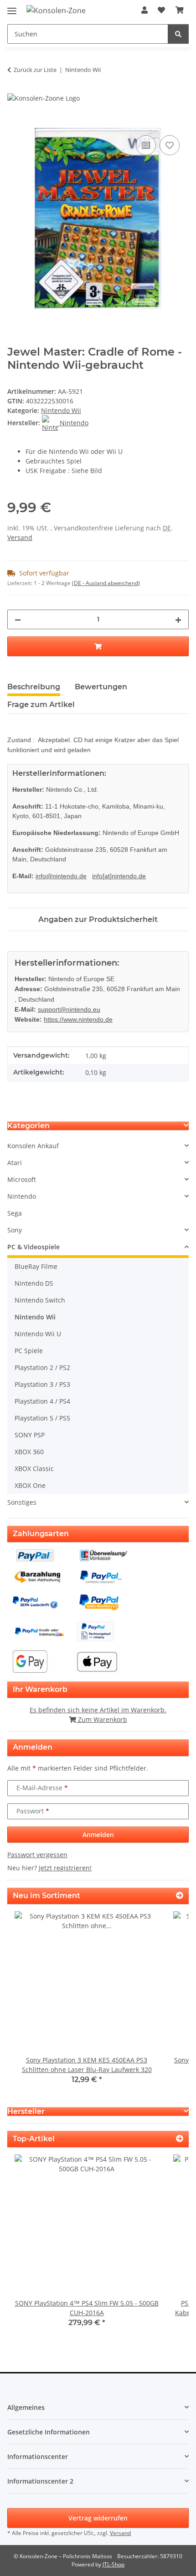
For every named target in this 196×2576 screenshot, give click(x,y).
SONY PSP (30, 1435)
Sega (15, 1213)
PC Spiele (29, 1351)
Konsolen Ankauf (33, 1146)
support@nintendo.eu (69, 1009)
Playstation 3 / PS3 (42, 1384)
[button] (144, 10)
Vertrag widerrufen (98, 2518)
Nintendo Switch (40, 1300)
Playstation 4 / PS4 (42, 1401)
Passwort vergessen (37, 1855)
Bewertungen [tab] (101, 687)
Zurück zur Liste (35, 70)
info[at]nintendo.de (119, 876)
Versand (20, 537)
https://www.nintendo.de (78, 1019)
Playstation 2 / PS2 (42, 1367)
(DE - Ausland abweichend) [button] (106, 583)
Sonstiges (22, 1502)
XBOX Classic (34, 1469)
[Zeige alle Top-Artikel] (180, 2139)
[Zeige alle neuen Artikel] (180, 1896)
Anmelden (98, 1835)
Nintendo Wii (61, 410)
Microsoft (22, 1179)
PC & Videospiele (34, 1247)
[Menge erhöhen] (178, 619)
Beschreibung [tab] (34, 687)
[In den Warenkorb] (15, 123)
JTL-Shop (113, 2564)
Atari (15, 1163)
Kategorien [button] (28, 1126)
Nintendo (22, 1196)
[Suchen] (178, 34)
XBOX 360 (29, 1452)
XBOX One (30, 1485)
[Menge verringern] (18, 619)
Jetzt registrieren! (65, 1868)
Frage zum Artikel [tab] (41, 705)
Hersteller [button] (26, 2111)
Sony (15, 1230)
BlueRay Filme (36, 1266)
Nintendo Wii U (38, 1334)
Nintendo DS (34, 1283)
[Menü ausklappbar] (12, 7)
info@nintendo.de (61, 876)
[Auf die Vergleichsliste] (146, 145)
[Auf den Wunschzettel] (170, 145)
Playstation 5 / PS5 (42, 1418)
